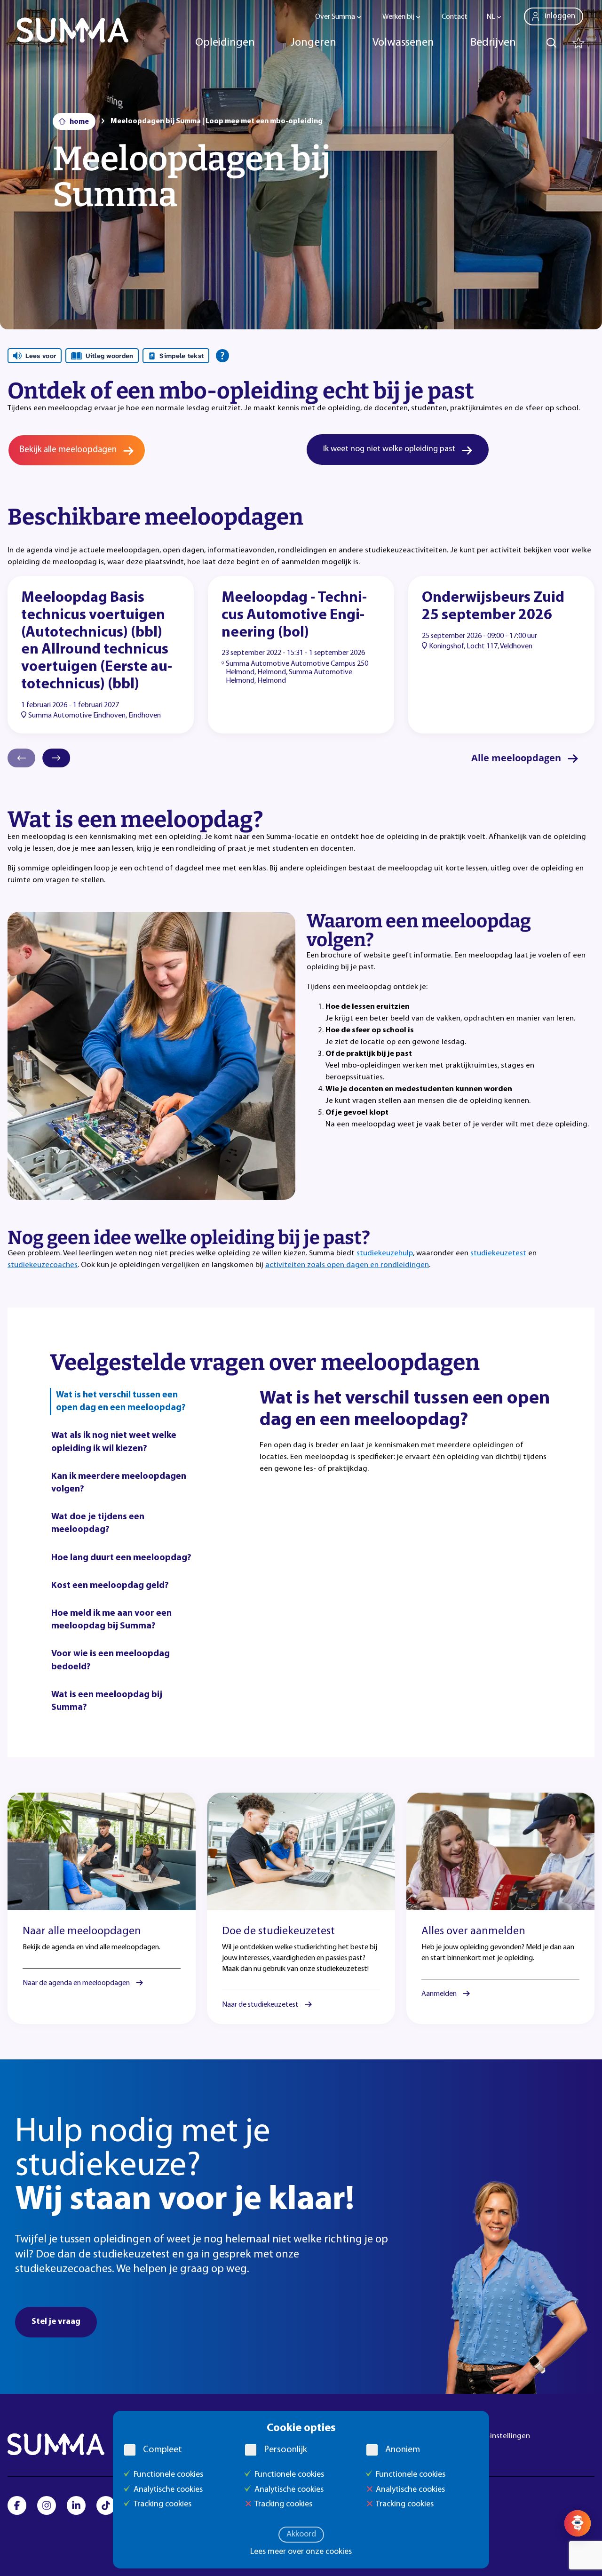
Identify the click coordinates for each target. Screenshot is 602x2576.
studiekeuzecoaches (43, 1265)
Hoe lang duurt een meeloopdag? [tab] (121, 1558)
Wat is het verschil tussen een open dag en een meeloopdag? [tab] (121, 1401)
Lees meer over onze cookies (301, 2552)
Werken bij (398, 17)
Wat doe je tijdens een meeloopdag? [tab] (98, 1523)
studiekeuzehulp (385, 1253)
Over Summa (335, 17)
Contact (455, 17)
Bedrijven (493, 43)
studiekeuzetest (498, 1253)
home (79, 122)
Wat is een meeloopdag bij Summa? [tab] (107, 1701)
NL (491, 17)
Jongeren (313, 43)
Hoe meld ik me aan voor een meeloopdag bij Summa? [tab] (111, 1620)
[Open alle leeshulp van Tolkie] (222, 356)
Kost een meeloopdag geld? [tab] (110, 1586)
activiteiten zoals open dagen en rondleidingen (347, 1265)
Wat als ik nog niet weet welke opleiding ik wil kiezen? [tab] (114, 1442)
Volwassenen (403, 43)
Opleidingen (225, 43)
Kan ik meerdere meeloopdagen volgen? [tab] (119, 1483)
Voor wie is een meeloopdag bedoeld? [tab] (111, 1660)
